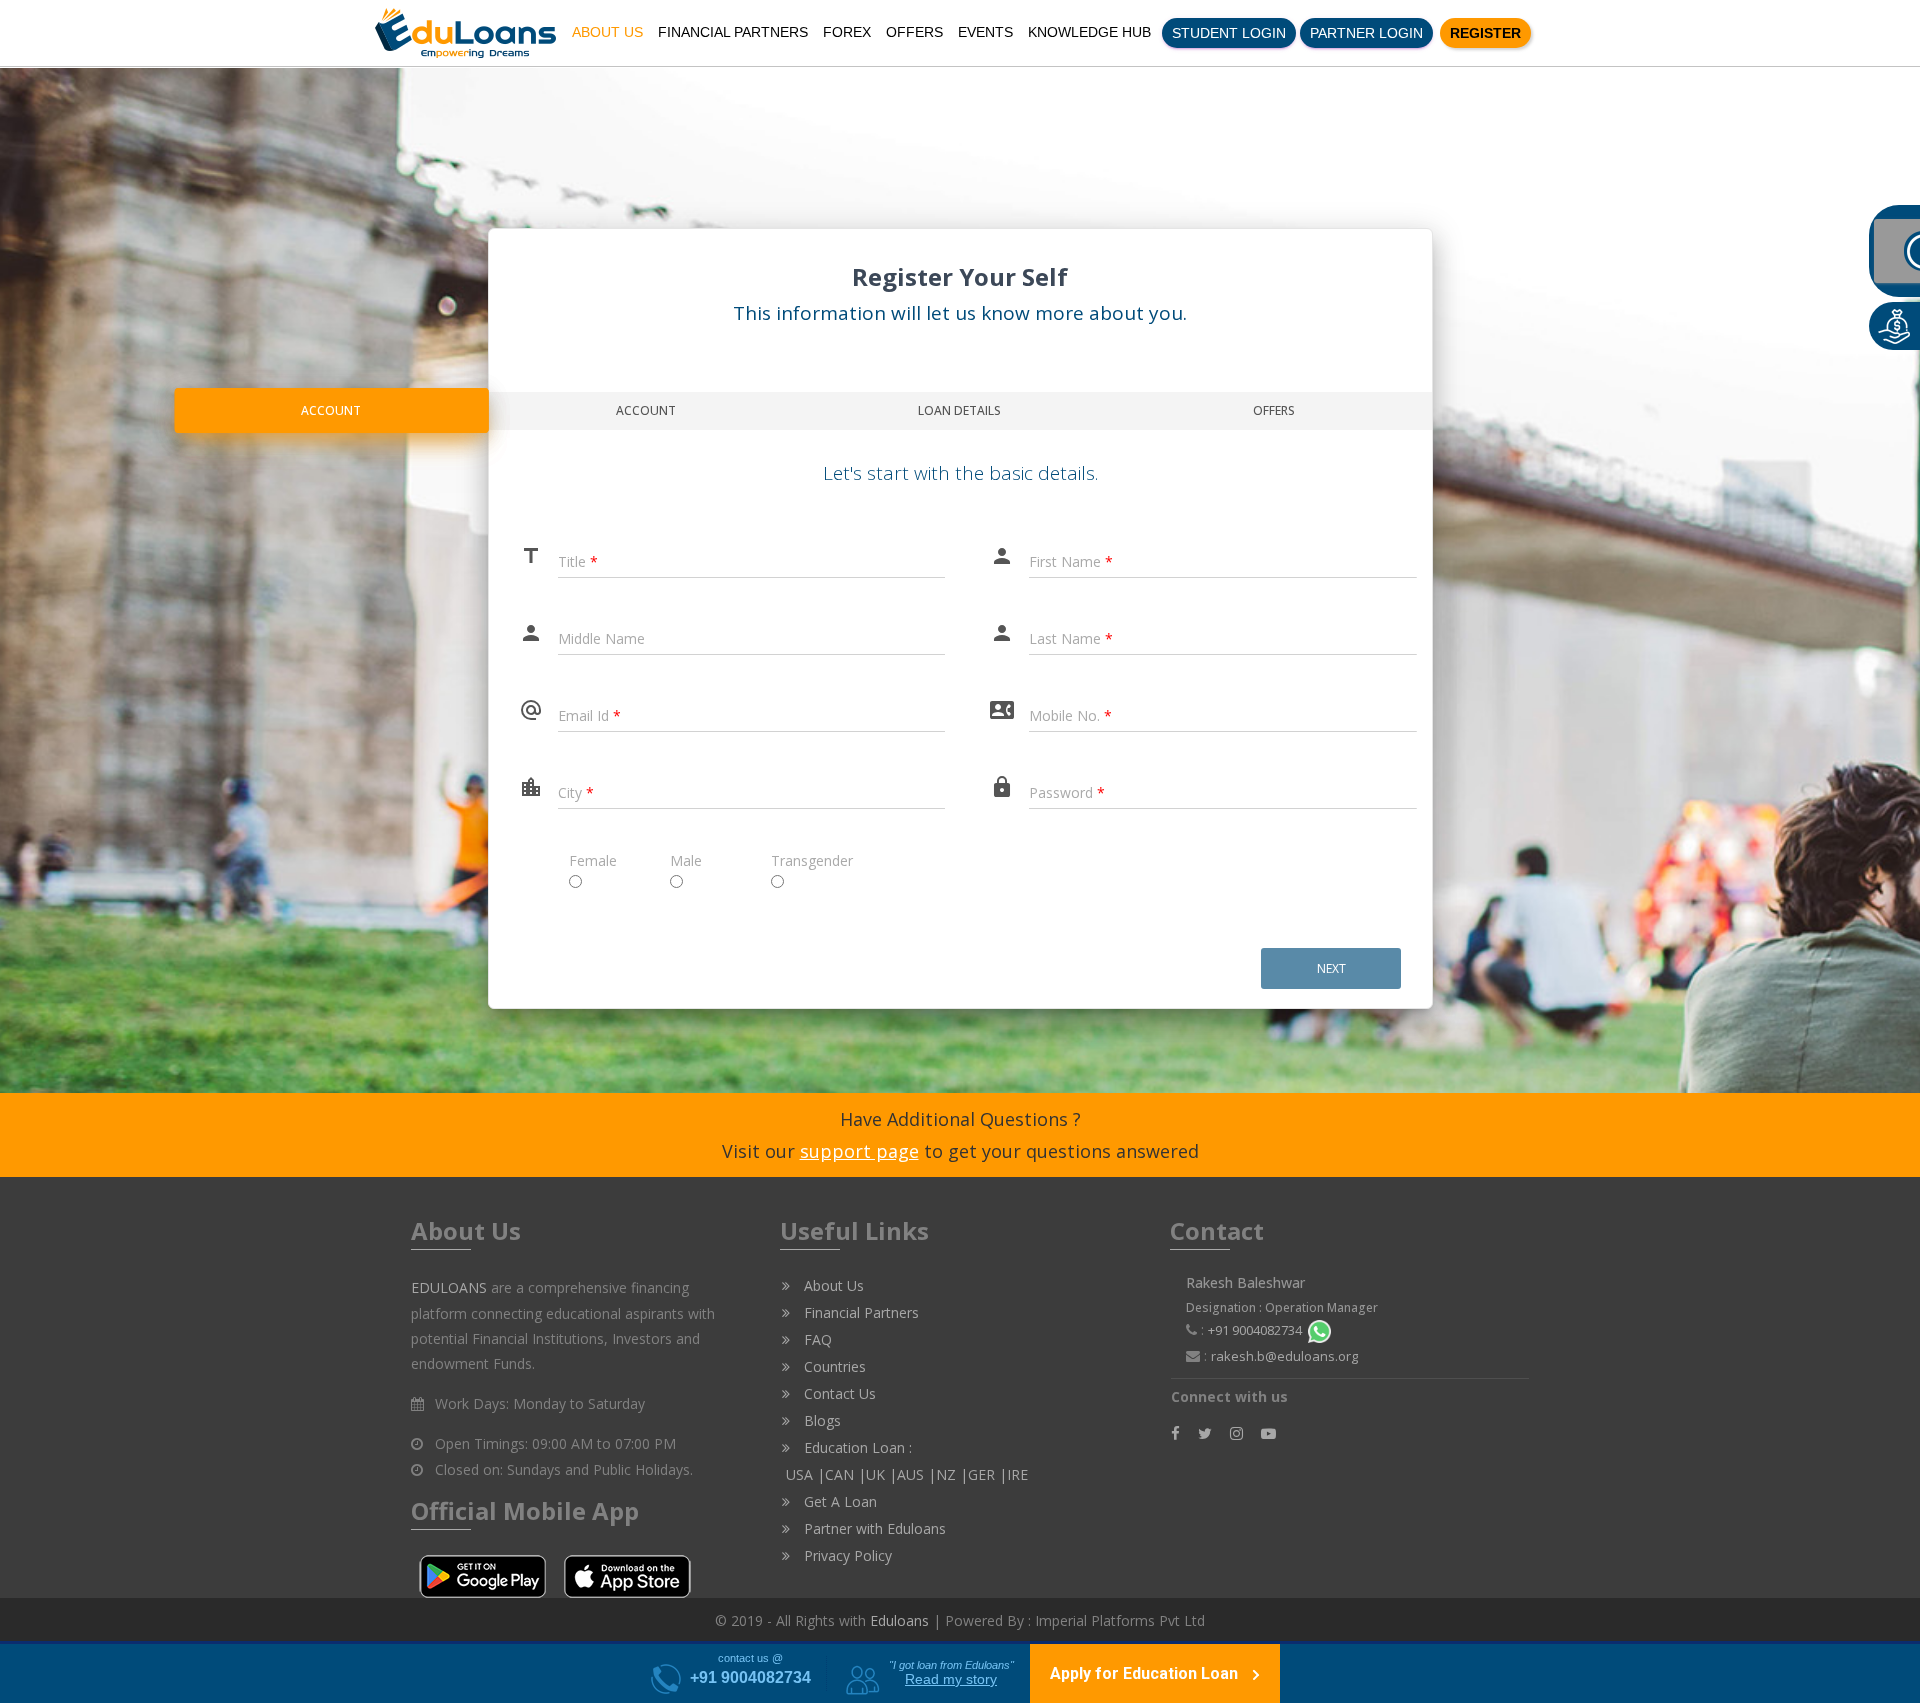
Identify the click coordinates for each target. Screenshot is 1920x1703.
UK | (881, 1474)
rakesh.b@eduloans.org (1284, 1356)
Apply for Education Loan (1146, 1673)
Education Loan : (856, 1447)
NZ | (952, 1474)
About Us (607, 32)
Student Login (1229, 33)
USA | (803, 1474)
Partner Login (1366, 33)
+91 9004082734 (1258, 1330)
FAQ (816, 1339)
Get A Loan (838, 1501)
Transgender (781, 860)
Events (985, 32)
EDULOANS (449, 1287)
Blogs (820, 1420)
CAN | (845, 1474)
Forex (847, 32)
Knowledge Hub (1089, 32)
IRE (1017, 1474)
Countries (833, 1366)
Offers (914, 32)
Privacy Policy (846, 1555)
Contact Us (838, 1393)
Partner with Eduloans (873, 1528)
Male (680, 860)
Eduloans (899, 1620)
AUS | (916, 1474)
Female (579, 860)
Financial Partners (733, 32)
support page (859, 1151)
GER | (987, 1474)
